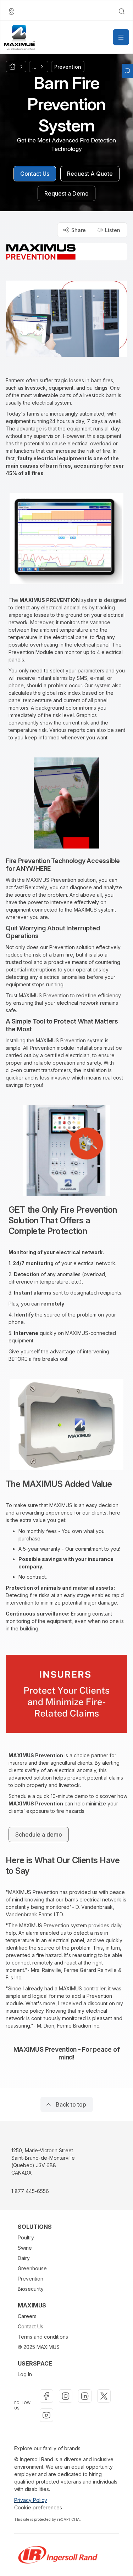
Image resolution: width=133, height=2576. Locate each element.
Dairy (24, 2258)
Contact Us (31, 2326)
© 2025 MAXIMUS (39, 2347)
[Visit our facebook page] (46, 2396)
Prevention (31, 2279)
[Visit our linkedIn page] (85, 2396)
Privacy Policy (31, 2500)
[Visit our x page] (104, 2396)
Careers (27, 2316)
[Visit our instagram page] (66, 2396)
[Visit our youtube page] (46, 2415)
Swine (25, 2248)
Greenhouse (32, 2268)
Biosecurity (31, 2289)
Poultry (26, 2237)
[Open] (121, 37)
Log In (25, 2374)
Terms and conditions (43, 2337)
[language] (11, 11)
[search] (122, 11)
